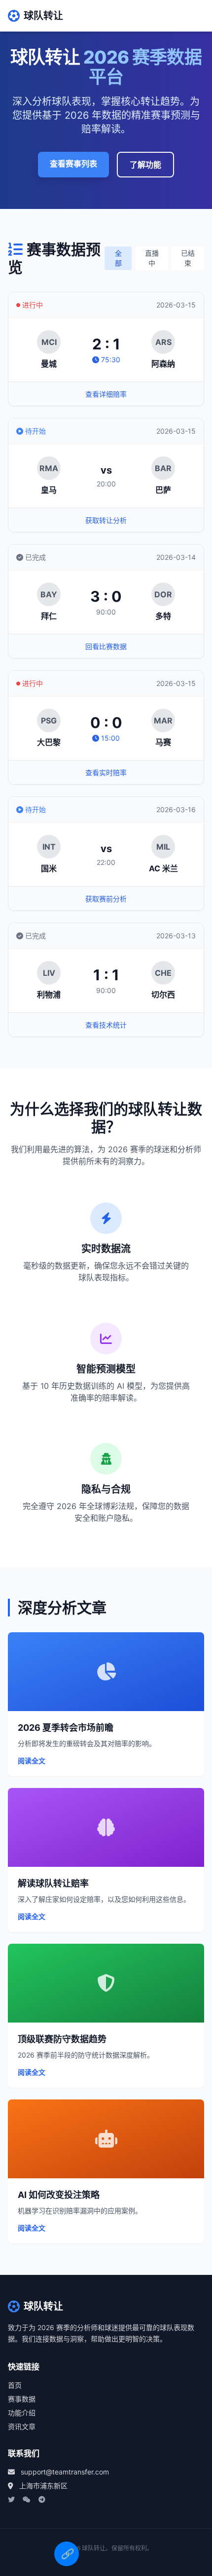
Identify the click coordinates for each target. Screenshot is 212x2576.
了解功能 (145, 165)
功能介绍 (22, 2413)
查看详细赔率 (106, 394)
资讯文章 (22, 2426)
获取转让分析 (106, 520)
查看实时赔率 (106, 773)
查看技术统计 (106, 1025)
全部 (118, 258)
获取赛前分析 (106, 899)
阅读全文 (32, 1761)
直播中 (152, 258)
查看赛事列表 (73, 164)
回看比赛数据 (106, 646)
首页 (15, 2385)
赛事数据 (22, 2399)
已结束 (188, 258)
